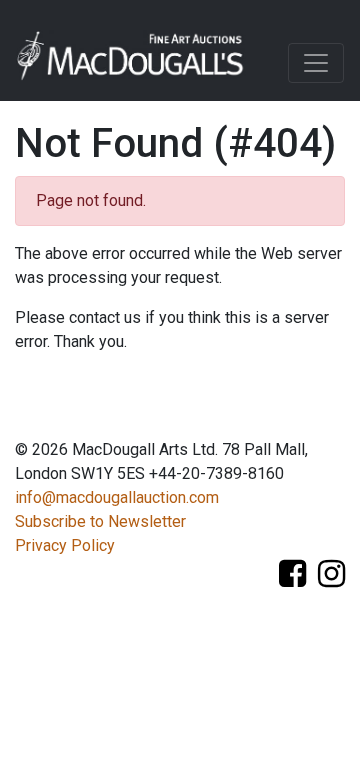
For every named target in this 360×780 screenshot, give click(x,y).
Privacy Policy (65, 545)
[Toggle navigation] (316, 63)
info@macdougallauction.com (117, 497)
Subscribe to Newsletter (100, 521)
